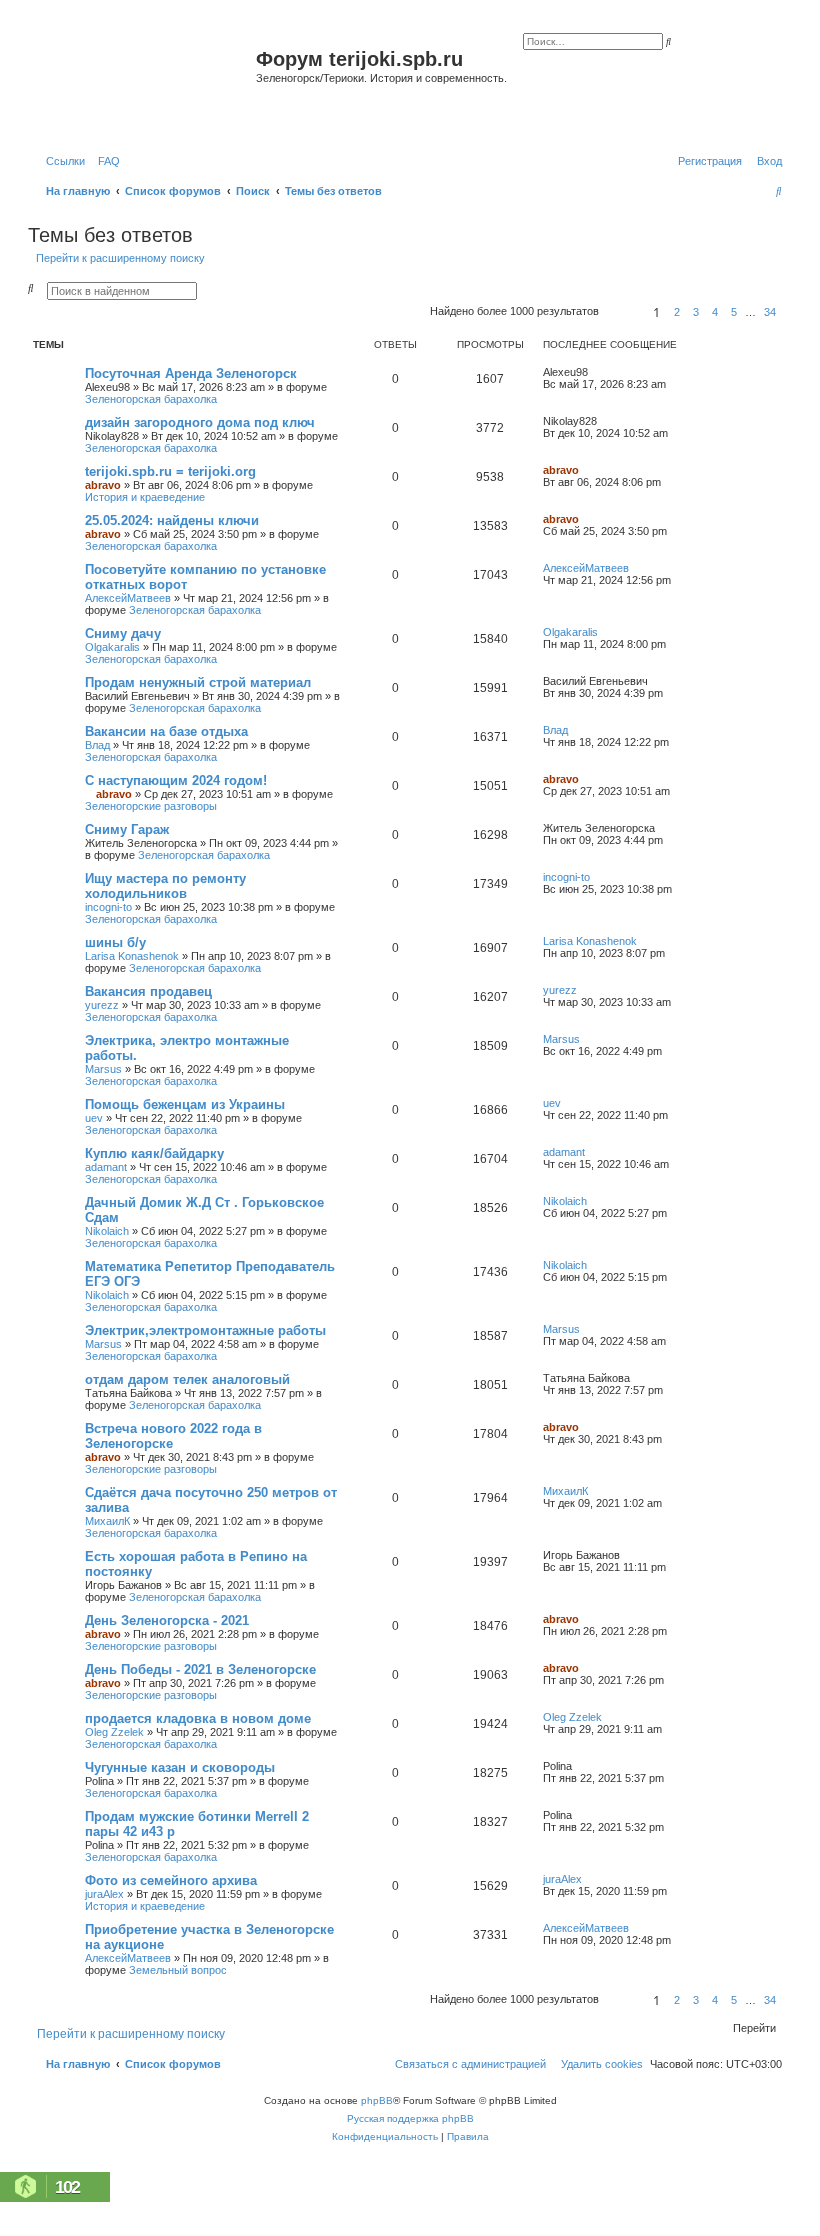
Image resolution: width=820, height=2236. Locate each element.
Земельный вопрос (178, 1970)
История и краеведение (145, 497)
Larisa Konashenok (132, 956)
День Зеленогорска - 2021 (167, 1620)
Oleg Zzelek (114, 1732)
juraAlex (104, 1894)
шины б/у (115, 942)
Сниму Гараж (127, 829)
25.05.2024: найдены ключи (172, 520)
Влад (97, 745)
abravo (103, 485)
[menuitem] (105, 161)
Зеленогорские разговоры (151, 806)
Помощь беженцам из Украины (185, 1104)
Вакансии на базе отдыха (166, 731)
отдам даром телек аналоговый (187, 1379)
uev (94, 1118)
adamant (106, 1167)
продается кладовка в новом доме (198, 1718)
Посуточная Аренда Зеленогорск (191, 373)
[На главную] (144, 83)
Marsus (103, 1069)
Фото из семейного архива (171, 1880)
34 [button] (770, 312)
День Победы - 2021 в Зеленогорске (200, 1669)
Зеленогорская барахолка (151, 399)
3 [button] (696, 312)
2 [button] (677, 312)
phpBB (377, 2100)
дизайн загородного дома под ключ (200, 422)
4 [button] (715, 312)
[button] (623, 312)
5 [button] (734, 312)
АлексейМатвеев (128, 598)
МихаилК (107, 1521)
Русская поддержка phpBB (410, 2118)
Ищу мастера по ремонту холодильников (165, 886)
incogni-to (108, 907)
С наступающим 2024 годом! (176, 780)
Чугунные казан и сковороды (180, 1767)
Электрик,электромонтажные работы (205, 1330)
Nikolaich (107, 1231)
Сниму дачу (123, 633)
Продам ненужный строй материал (198, 682)
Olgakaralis (112, 647)
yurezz (102, 1005)
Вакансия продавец (148, 991)
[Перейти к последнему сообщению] (595, 372)
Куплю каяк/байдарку (154, 1153)
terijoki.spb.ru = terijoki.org (170, 471)
